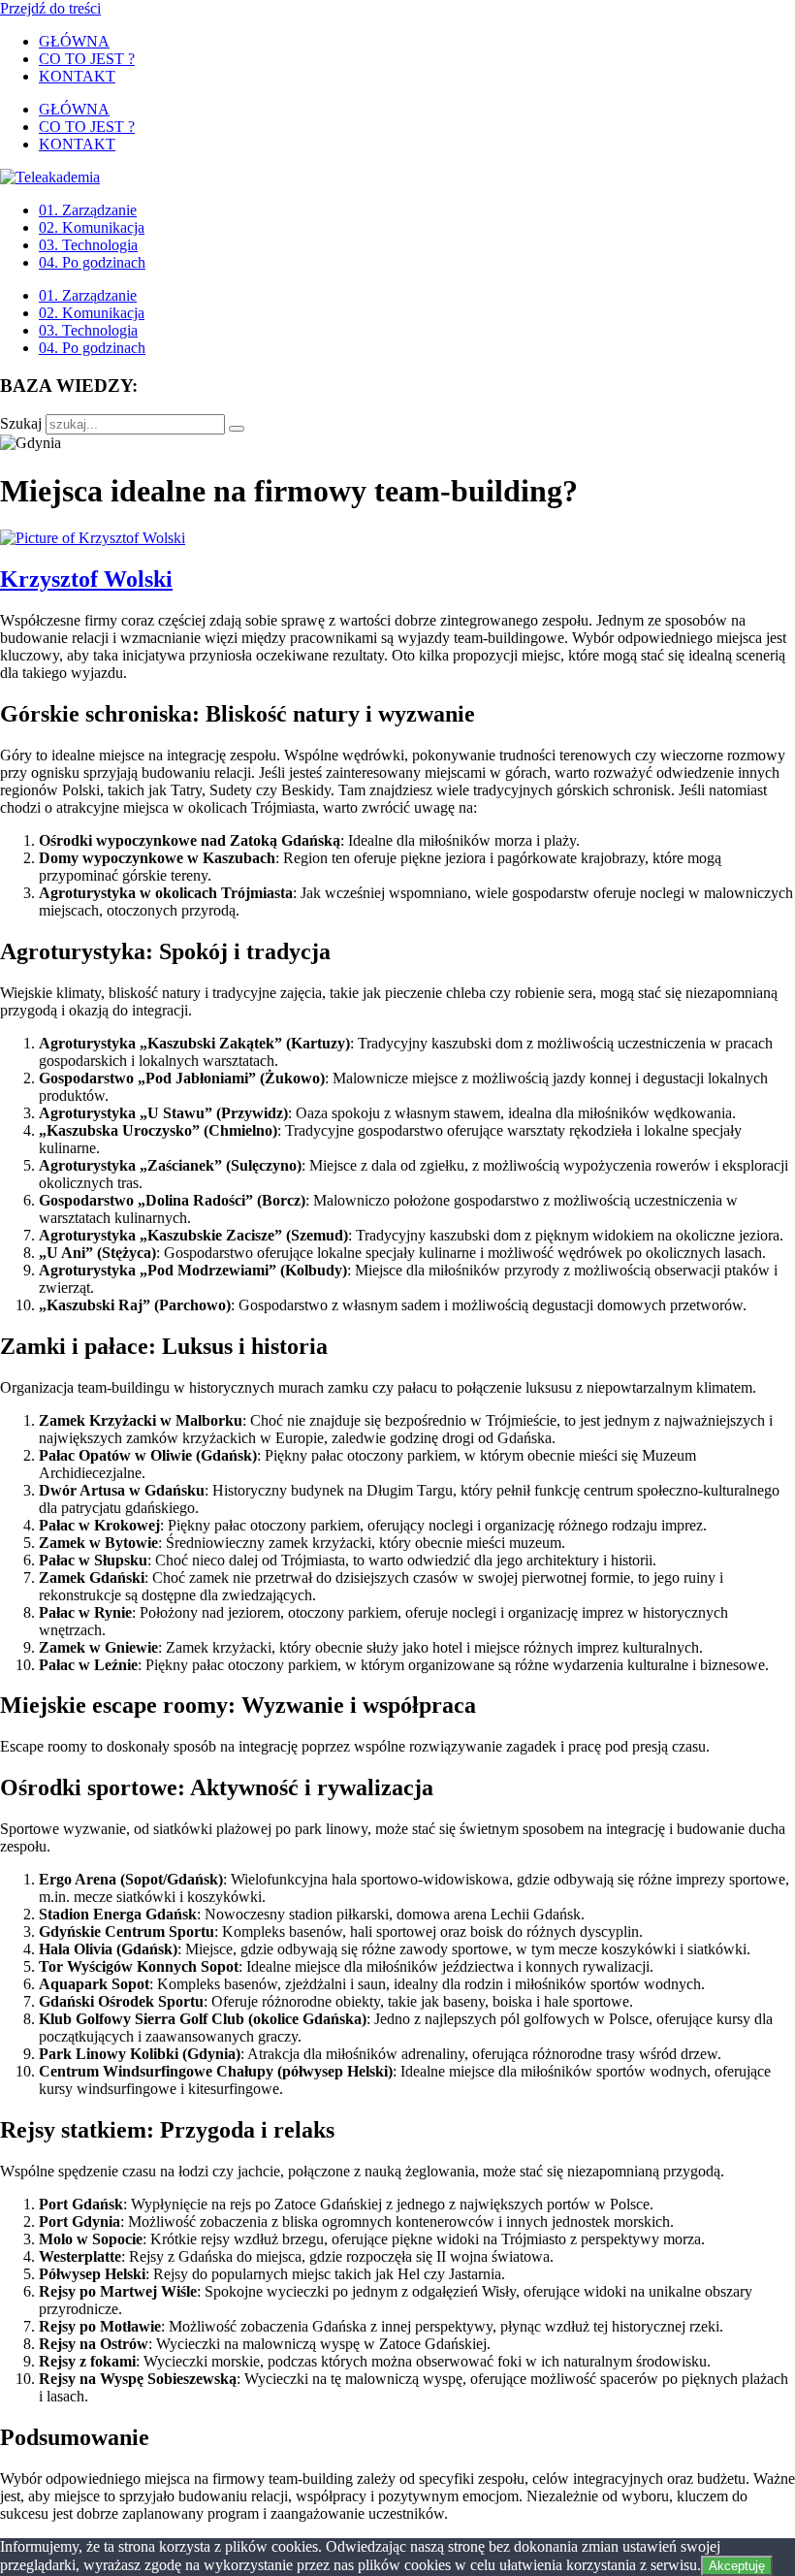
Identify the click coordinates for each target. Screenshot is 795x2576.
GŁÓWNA (74, 41)
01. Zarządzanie (88, 210)
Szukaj (21, 423)
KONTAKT (77, 76)
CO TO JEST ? (87, 59)
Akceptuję (737, 2566)
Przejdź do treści (50, 8)
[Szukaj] (237, 429)
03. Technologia (88, 245)
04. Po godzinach (92, 262)
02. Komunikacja (92, 227)
